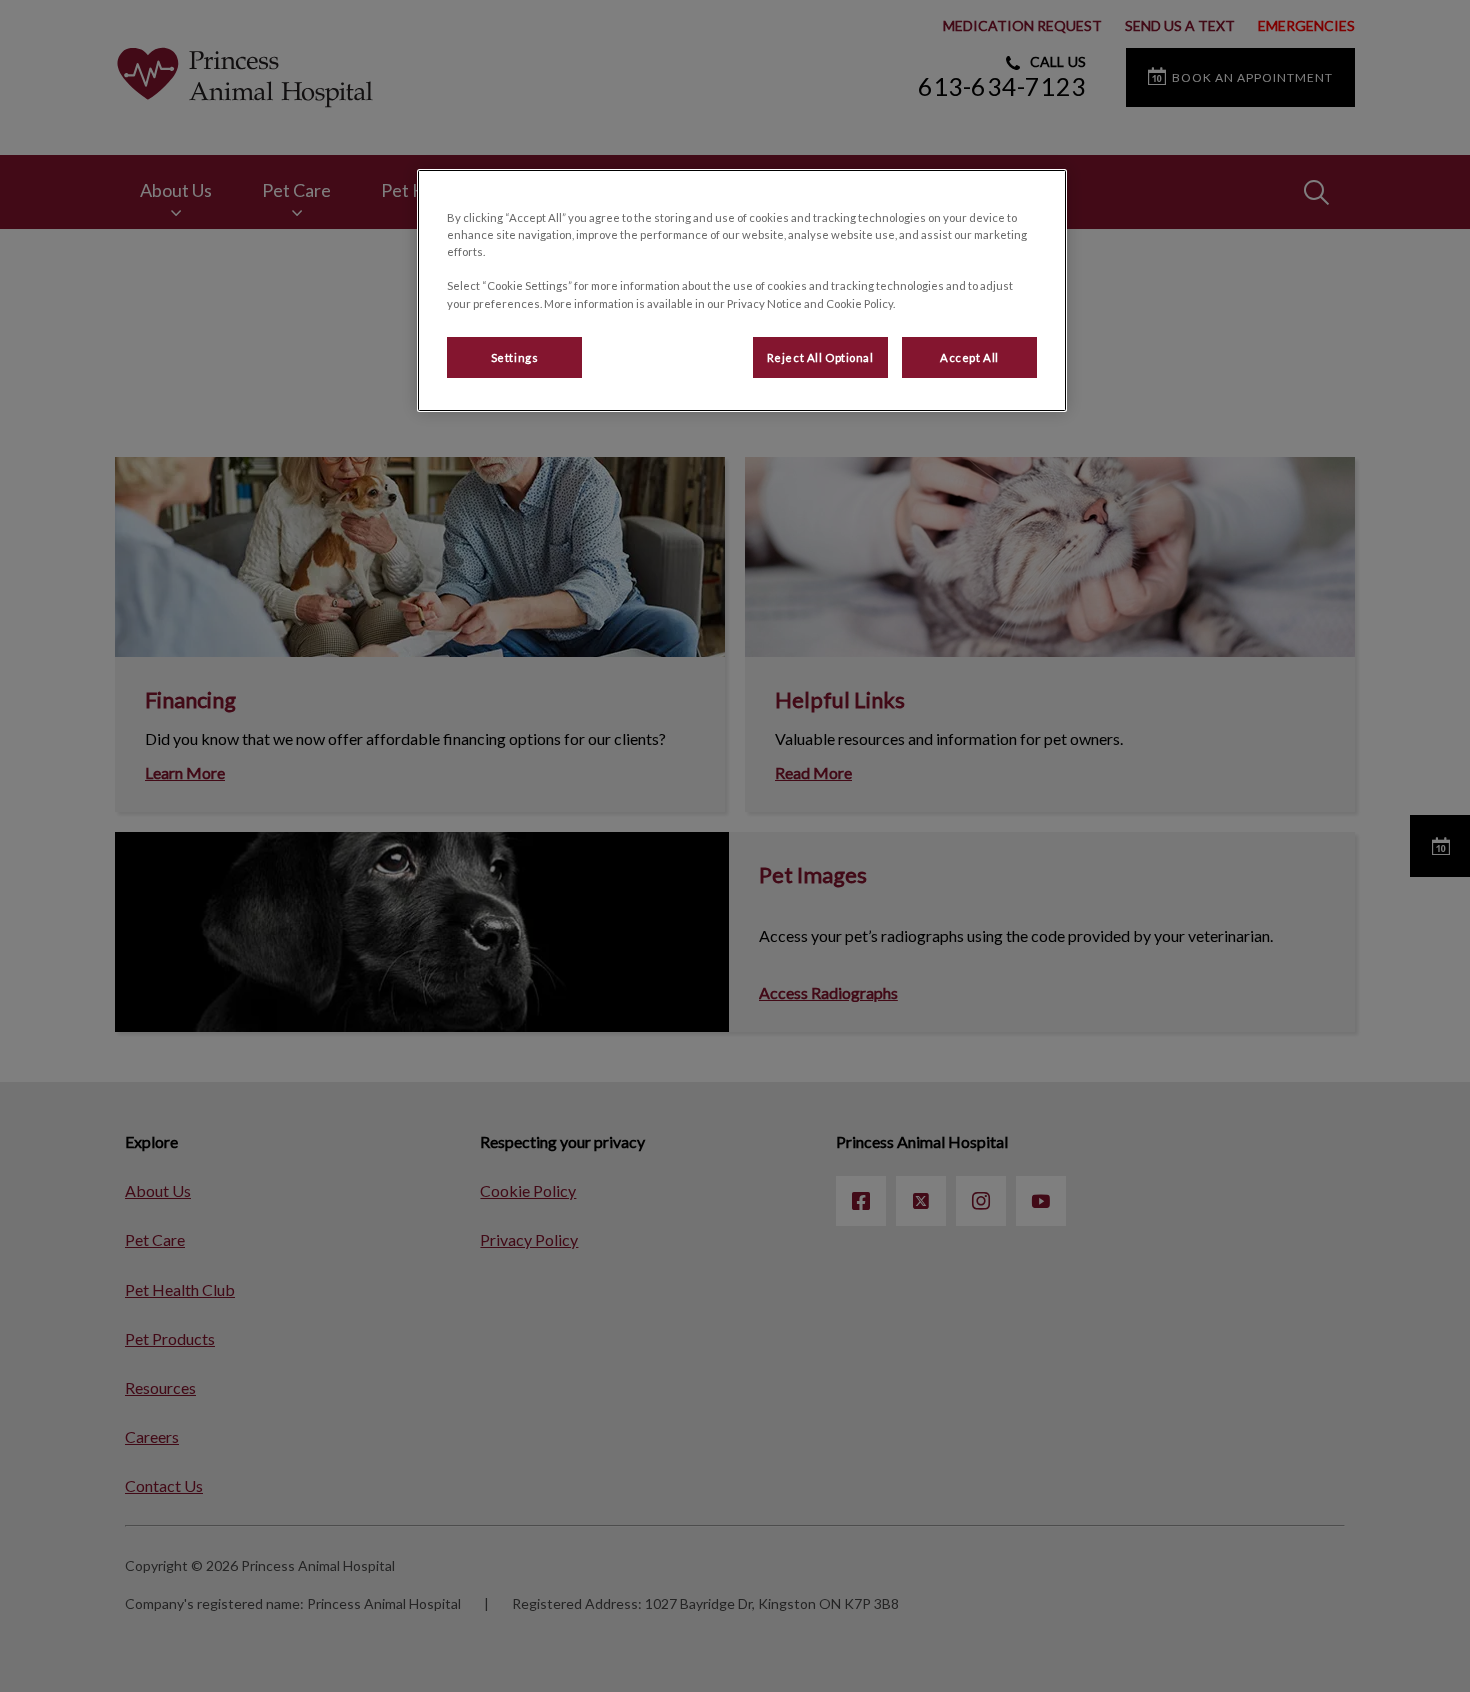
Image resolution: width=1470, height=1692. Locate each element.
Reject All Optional (820, 357)
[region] (742, 290)
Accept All (969, 357)
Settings (515, 357)
